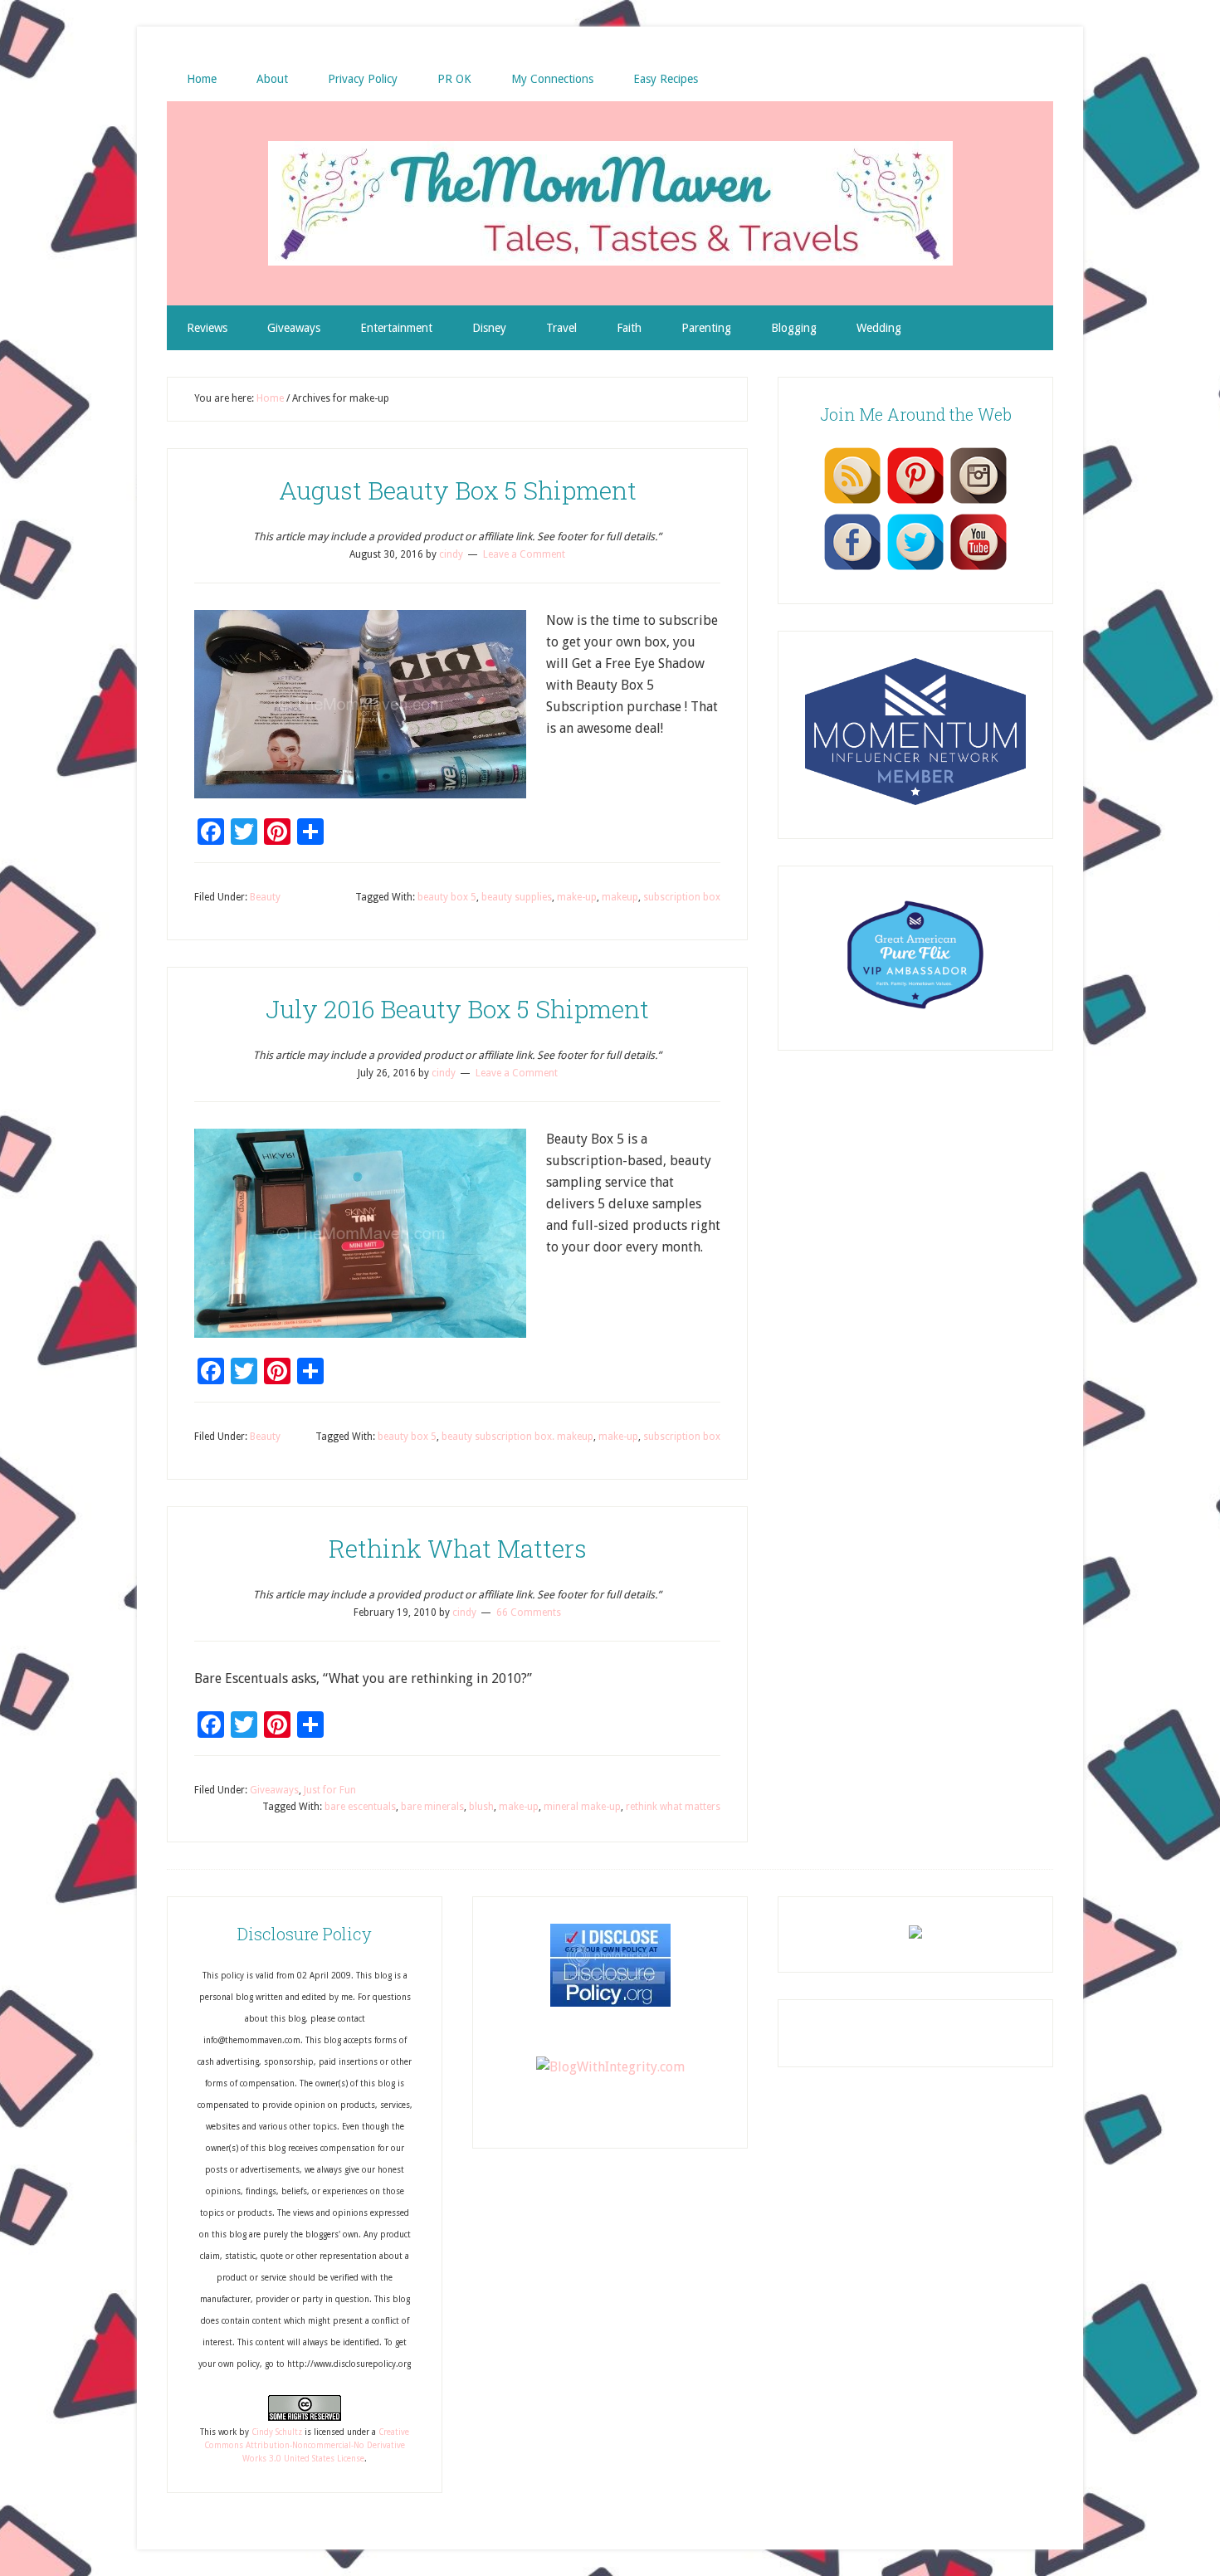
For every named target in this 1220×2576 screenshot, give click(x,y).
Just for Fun (330, 1790)
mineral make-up (582, 1807)
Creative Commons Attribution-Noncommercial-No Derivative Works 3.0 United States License (307, 2446)
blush (481, 1807)
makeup (620, 897)
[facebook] (852, 569)
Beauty (265, 897)
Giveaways (274, 1790)
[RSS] (852, 503)
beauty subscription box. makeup (517, 1437)
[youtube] (978, 569)
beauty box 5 (447, 897)
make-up (577, 897)
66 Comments (529, 1612)
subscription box (682, 897)
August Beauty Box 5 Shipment (458, 490)
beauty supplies (517, 897)
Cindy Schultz (277, 2432)
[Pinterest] (915, 503)
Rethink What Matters (458, 1548)
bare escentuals (360, 1807)
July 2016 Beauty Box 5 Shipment (457, 1009)
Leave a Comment (524, 554)
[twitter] (915, 569)
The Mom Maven (610, 203)
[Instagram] (978, 503)
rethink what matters (673, 1807)
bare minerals (432, 1807)
